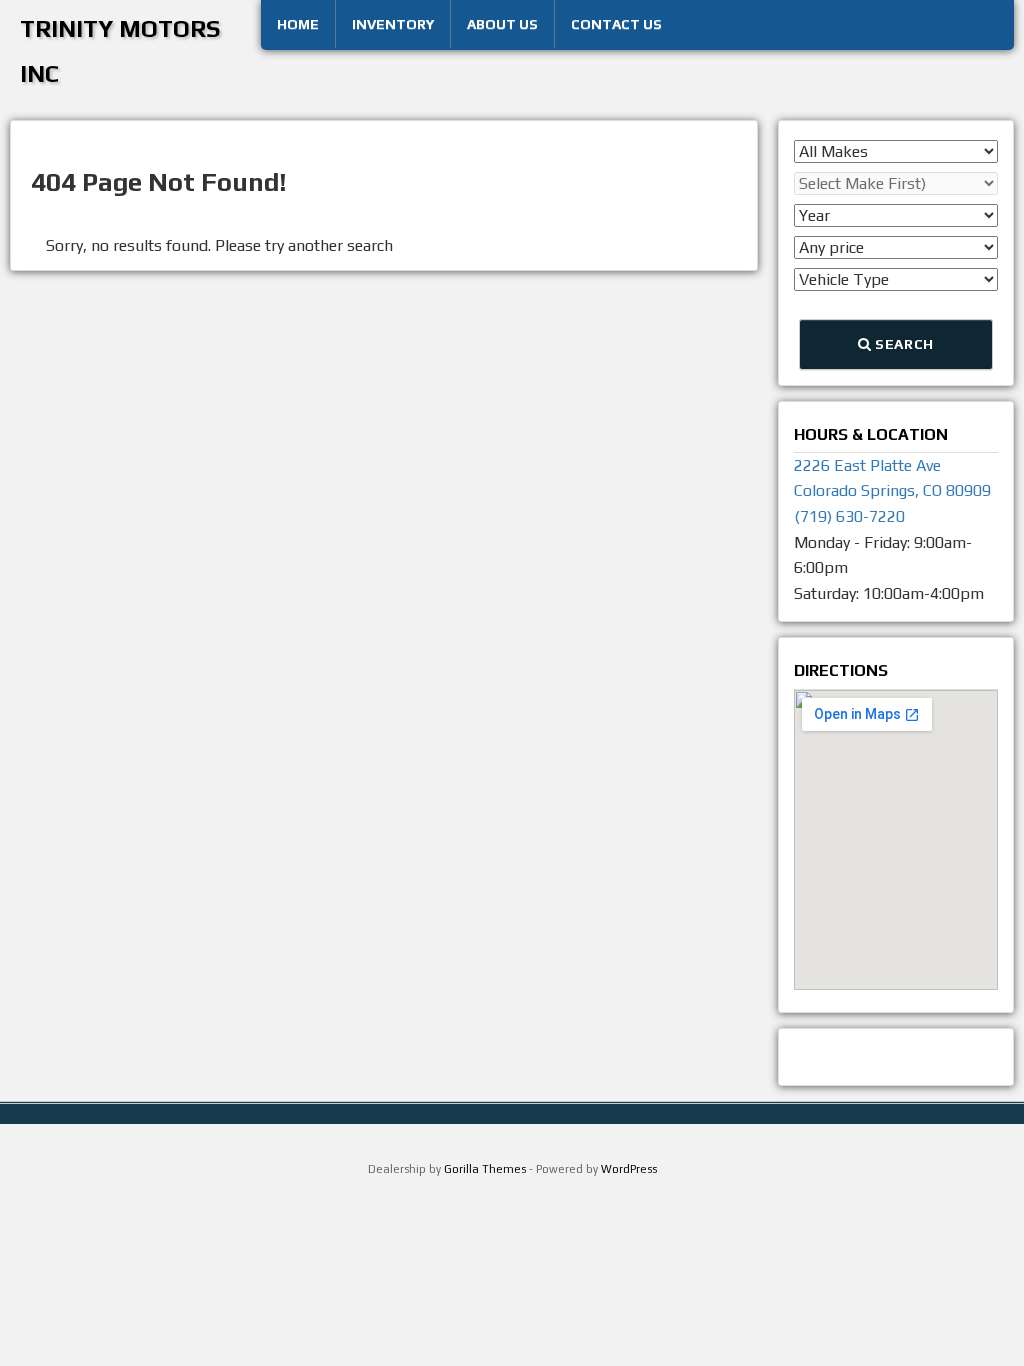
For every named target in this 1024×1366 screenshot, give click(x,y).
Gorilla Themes (485, 1169)
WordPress (629, 1169)
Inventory (393, 24)
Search (903, 344)
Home (298, 24)
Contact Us (616, 24)
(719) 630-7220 (849, 516)
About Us (502, 24)
